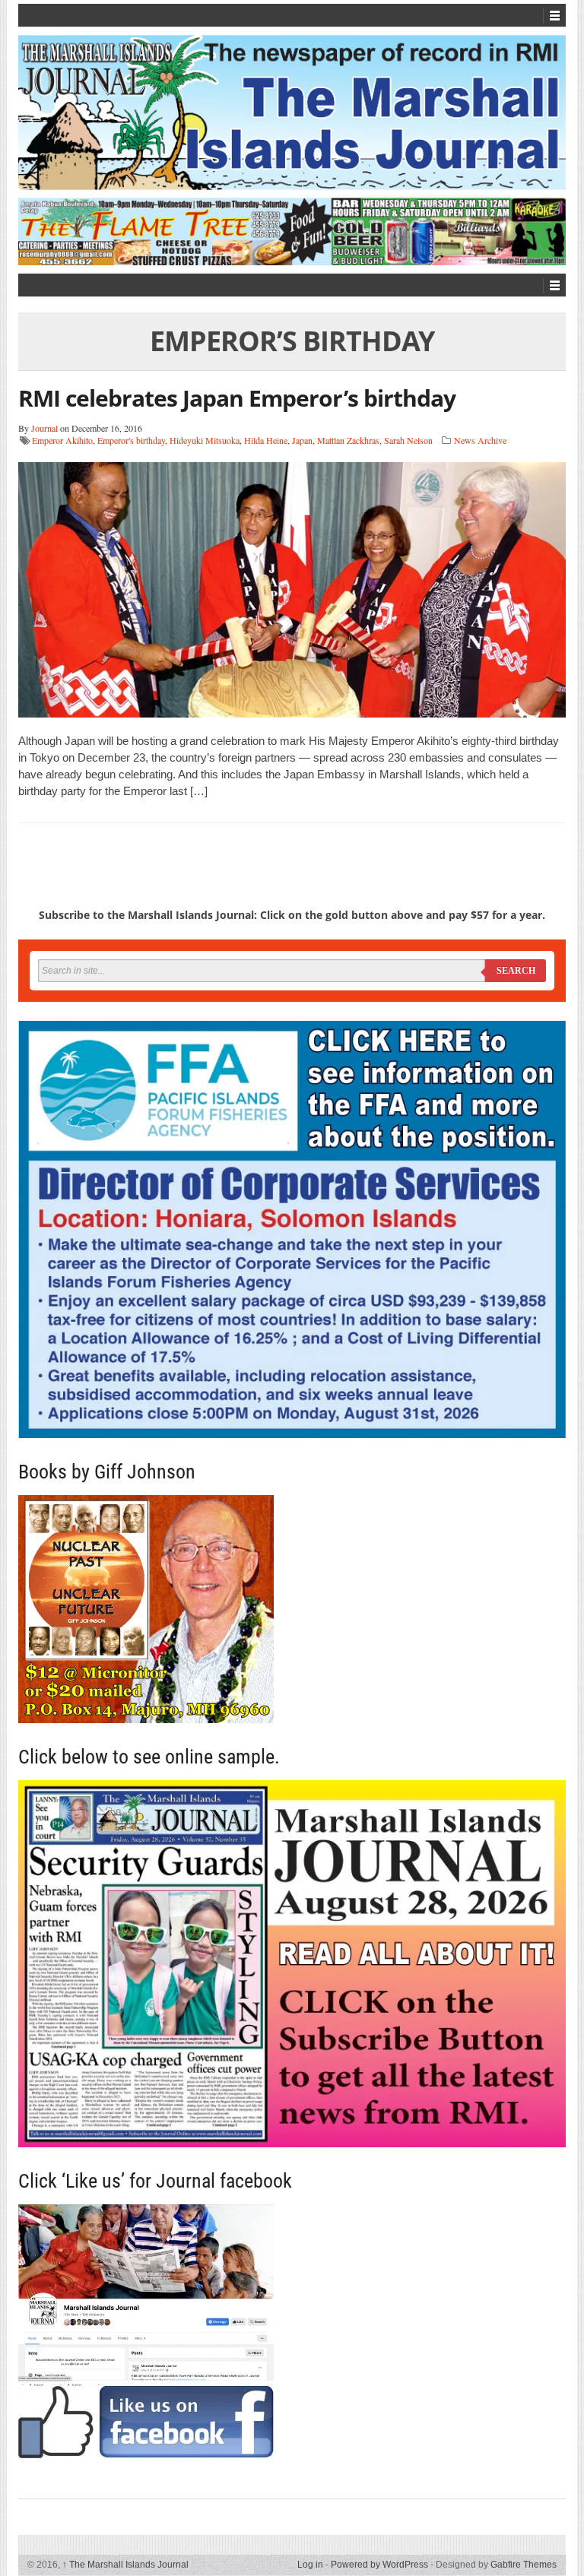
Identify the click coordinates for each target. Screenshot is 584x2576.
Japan (302, 440)
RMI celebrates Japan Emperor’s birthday (237, 398)
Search (516, 971)
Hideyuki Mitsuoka (205, 440)
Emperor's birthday (131, 440)
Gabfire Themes (524, 2565)
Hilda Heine (266, 440)
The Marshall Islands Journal (125, 2565)
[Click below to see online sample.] (292, 1964)
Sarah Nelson (408, 440)
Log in (310, 2565)
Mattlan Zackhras (348, 440)
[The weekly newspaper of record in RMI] (292, 112)
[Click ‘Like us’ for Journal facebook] (292, 2331)
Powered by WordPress (379, 2565)
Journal (44, 428)
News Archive (480, 440)
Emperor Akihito (62, 440)
